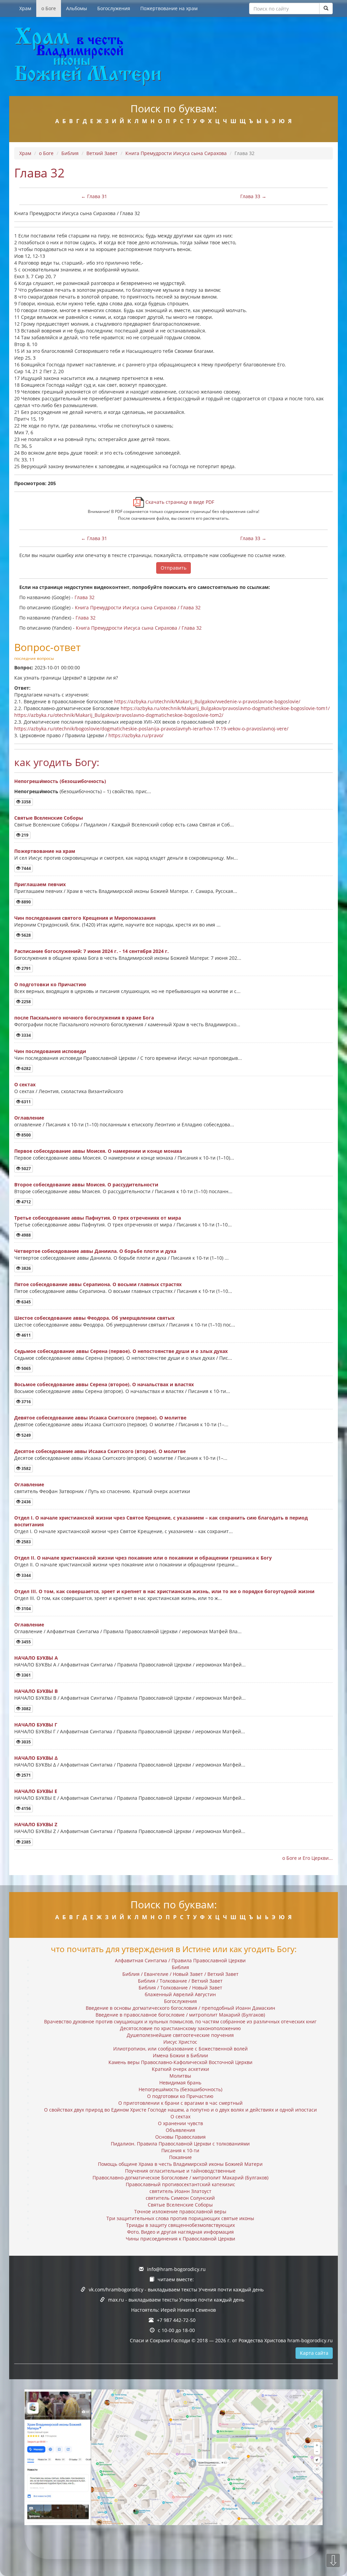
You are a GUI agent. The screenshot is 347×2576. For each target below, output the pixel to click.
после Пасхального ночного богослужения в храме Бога (84, 1018)
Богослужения (114, 8)
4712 (26, 1202)
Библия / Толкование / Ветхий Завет (180, 1981)
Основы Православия (180, 2137)
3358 (26, 802)
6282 (26, 1068)
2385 (26, 1842)
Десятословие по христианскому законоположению (180, 2028)
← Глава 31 (94, 196)
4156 (26, 1808)
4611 (26, 1335)
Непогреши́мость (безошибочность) (60, 781)
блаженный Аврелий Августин (180, 1994)
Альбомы (77, 8)
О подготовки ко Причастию (50, 984)
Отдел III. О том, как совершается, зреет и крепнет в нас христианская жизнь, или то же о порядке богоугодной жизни (164, 1591)
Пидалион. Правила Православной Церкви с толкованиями (180, 2144)
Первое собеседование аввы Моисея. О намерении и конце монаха (98, 1151)
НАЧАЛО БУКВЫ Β (36, 1691)
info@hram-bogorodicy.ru (176, 2269)
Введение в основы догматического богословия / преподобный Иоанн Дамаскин (180, 2008)
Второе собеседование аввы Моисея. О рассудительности (86, 1185)
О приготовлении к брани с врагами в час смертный (180, 2103)
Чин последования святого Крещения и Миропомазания (85, 918)
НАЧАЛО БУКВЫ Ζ (36, 1824)
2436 (26, 1502)
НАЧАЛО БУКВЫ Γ (36, 1725)
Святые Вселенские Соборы (49, 818)
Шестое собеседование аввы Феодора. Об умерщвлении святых (94, 1318)
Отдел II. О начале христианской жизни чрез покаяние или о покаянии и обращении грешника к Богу (143, 1558)
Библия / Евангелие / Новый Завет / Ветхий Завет (180, 1974)
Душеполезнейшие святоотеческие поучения (180, 2035)
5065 (26, 1368)
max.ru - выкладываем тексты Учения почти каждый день (176, 2300)
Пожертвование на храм (169, 8)
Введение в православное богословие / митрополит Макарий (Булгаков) (180, 2015)
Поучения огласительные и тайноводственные (180, 2171)
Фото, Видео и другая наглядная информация (180, 2232)
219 (24, 835)
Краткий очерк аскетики (180, 2069)
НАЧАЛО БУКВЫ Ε (36, 1791)
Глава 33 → (253, 196)
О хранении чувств (180, 2123)
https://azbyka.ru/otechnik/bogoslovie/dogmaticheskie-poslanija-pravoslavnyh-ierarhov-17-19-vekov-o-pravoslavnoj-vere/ (151, 729)
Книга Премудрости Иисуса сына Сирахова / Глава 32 (138, 607)
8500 (26, 1135)
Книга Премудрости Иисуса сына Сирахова (176, 153)
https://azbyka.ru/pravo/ (136, 735)
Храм (25, 8)
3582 (26, 1468)
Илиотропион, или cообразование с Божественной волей (180, 2049)
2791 (26, 968)
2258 (26, 1002)
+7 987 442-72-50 (176, 2320)
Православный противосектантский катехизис (180, 2184)
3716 (26, 1402)
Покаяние (180, 2157)
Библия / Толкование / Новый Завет (180, 1988)
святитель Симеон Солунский (180, 2198)
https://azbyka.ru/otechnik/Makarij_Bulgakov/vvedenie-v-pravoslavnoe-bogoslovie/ (207, 701)
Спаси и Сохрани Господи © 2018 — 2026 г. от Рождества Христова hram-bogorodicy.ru (231, 2340)
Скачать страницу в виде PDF (179, 502)
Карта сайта (314, 2353)
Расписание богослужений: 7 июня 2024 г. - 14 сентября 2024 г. (91, 951)
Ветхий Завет (102, 153)
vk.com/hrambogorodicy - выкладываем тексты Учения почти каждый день (176, 2289)
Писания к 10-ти (180, 2150)
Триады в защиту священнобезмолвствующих (180, 2225)
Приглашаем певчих (40, 884)
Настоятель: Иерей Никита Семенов (173, 2310)
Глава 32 (85, 597)
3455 (26, 1642)
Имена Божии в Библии (180, 2055)
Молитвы (180, 2076)
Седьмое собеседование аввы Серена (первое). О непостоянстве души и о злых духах (121, 1351)
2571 (26, 1775)
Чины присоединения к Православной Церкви (180, 2239)
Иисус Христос (180, 2042)
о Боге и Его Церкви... (308, 1858)
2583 (26, 1542)
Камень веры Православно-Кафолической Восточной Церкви (180, 2062)
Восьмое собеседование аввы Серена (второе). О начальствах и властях (104, 1384)
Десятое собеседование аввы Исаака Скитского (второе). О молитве (100, 1451)
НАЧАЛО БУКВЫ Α (36, 1658)
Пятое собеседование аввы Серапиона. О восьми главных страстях (98, 1284)
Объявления (180, 2130)
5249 (26, 1435)
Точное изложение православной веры (180, 2211)
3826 (26, 1268)
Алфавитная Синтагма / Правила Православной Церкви (180, 1960)
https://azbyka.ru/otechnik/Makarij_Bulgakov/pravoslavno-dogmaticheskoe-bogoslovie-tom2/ (119, 715)
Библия (70, 153)
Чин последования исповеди (50, 1051)
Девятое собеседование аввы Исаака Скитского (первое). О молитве (100, 1418)
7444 (26, 868)
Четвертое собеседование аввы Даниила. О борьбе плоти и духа (95, 1251)
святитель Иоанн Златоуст (180, 2191)
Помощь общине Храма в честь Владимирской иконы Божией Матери (180, 2164)
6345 (26, 1302)
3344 (26, 1575)
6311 (26, 1102)
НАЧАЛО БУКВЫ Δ (36, 1758)
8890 (26, 902)
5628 (26, 935)
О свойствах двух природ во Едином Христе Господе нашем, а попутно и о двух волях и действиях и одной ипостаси (180, 2110)
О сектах (25, 1084)
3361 (26, 1675)
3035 (26, 1742)
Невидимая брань (180, 2083)
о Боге (49, 8)
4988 (26, 1235)
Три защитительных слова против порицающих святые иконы (180, 2218)
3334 (26, 1035)
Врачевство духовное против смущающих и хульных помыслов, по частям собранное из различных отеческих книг (180, 2021)
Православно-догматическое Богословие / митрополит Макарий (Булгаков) (180, 2178)
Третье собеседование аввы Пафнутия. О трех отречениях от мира (98, 1218)
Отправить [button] (173, 568)
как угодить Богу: (57, 762)
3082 (26, 1709)
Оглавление (29, 1118)
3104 (26, 1609)
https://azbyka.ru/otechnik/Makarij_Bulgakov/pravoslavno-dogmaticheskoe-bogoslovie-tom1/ (225, 708)
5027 (26, 1169)
